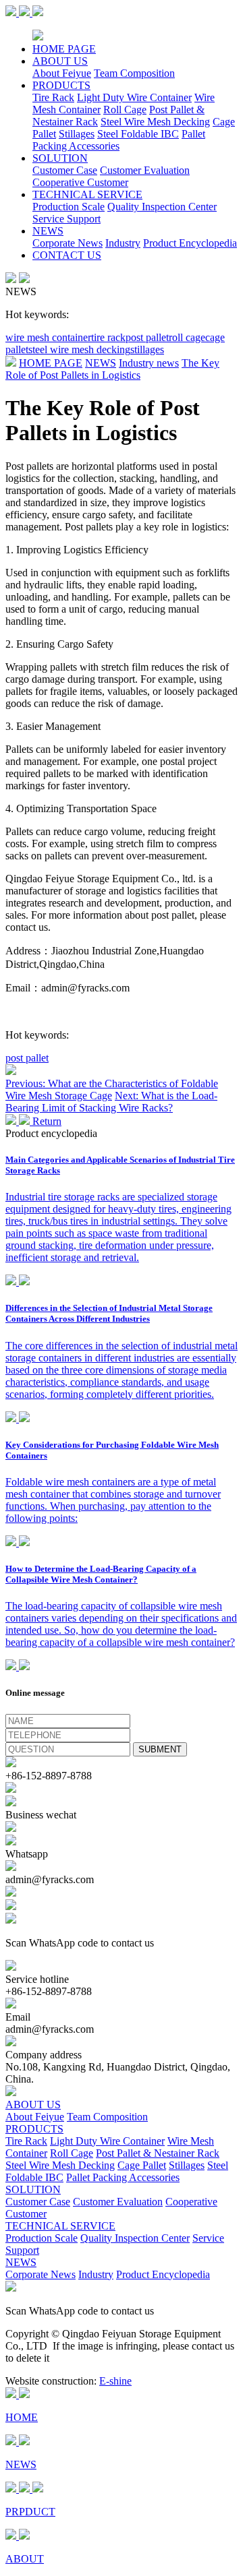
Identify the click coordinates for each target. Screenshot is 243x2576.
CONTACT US (67, 255)
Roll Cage (125, 110)
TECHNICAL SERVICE (87, 194)
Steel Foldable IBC (138, 134)
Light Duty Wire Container (134, 97)
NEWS (48, 231)
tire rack (108, 337)
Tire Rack (53, 97)
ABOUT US (60, 61)
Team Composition (134, 73)
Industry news (149, 363)
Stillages (77, 134)
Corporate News (67, 243)
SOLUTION (60, 158)
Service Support (66, 219)
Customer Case (65, 170)
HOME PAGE (64, 49)
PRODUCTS (61, 85)
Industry (123, 243)
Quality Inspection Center (162, 207)
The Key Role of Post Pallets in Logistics (112, 369)
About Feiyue (62, 73)
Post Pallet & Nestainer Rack (158, 2153)
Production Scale (69, 207)
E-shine (115, 2381)
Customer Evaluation (145, 170)
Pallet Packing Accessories (119, 140)
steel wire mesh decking (79, 349)
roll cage (187, 337)
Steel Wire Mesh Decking (155, 122)
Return (46, 1121)
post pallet (147, 337)
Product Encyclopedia (190, 243)
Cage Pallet (142, 2165)
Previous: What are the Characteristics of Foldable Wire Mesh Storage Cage (112, 1090)
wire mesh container (48, 337)
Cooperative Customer (80, 182)
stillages (147, 349)
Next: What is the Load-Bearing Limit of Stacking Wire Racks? (111, 1102)
